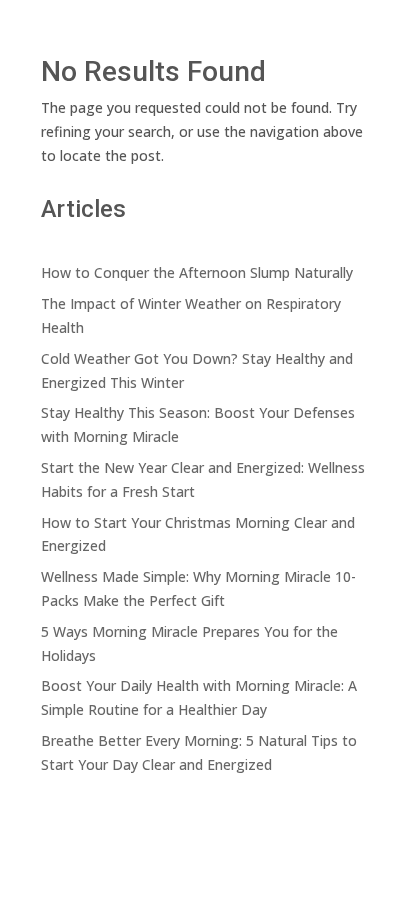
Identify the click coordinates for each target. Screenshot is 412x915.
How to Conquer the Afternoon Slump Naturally (197, 272)
